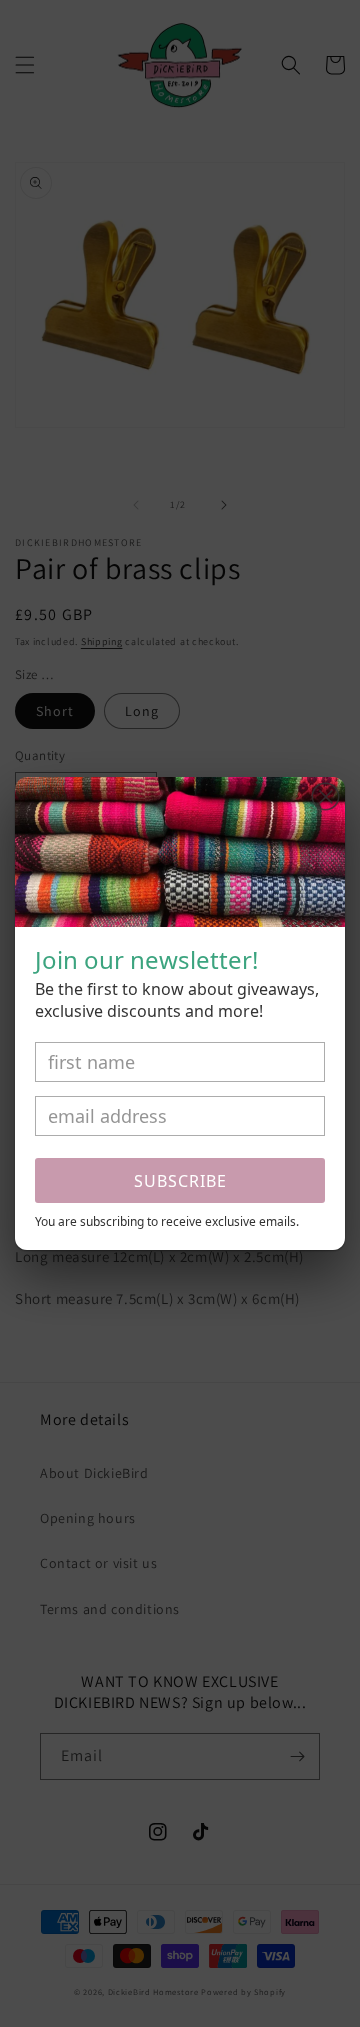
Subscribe (180, 1181)
